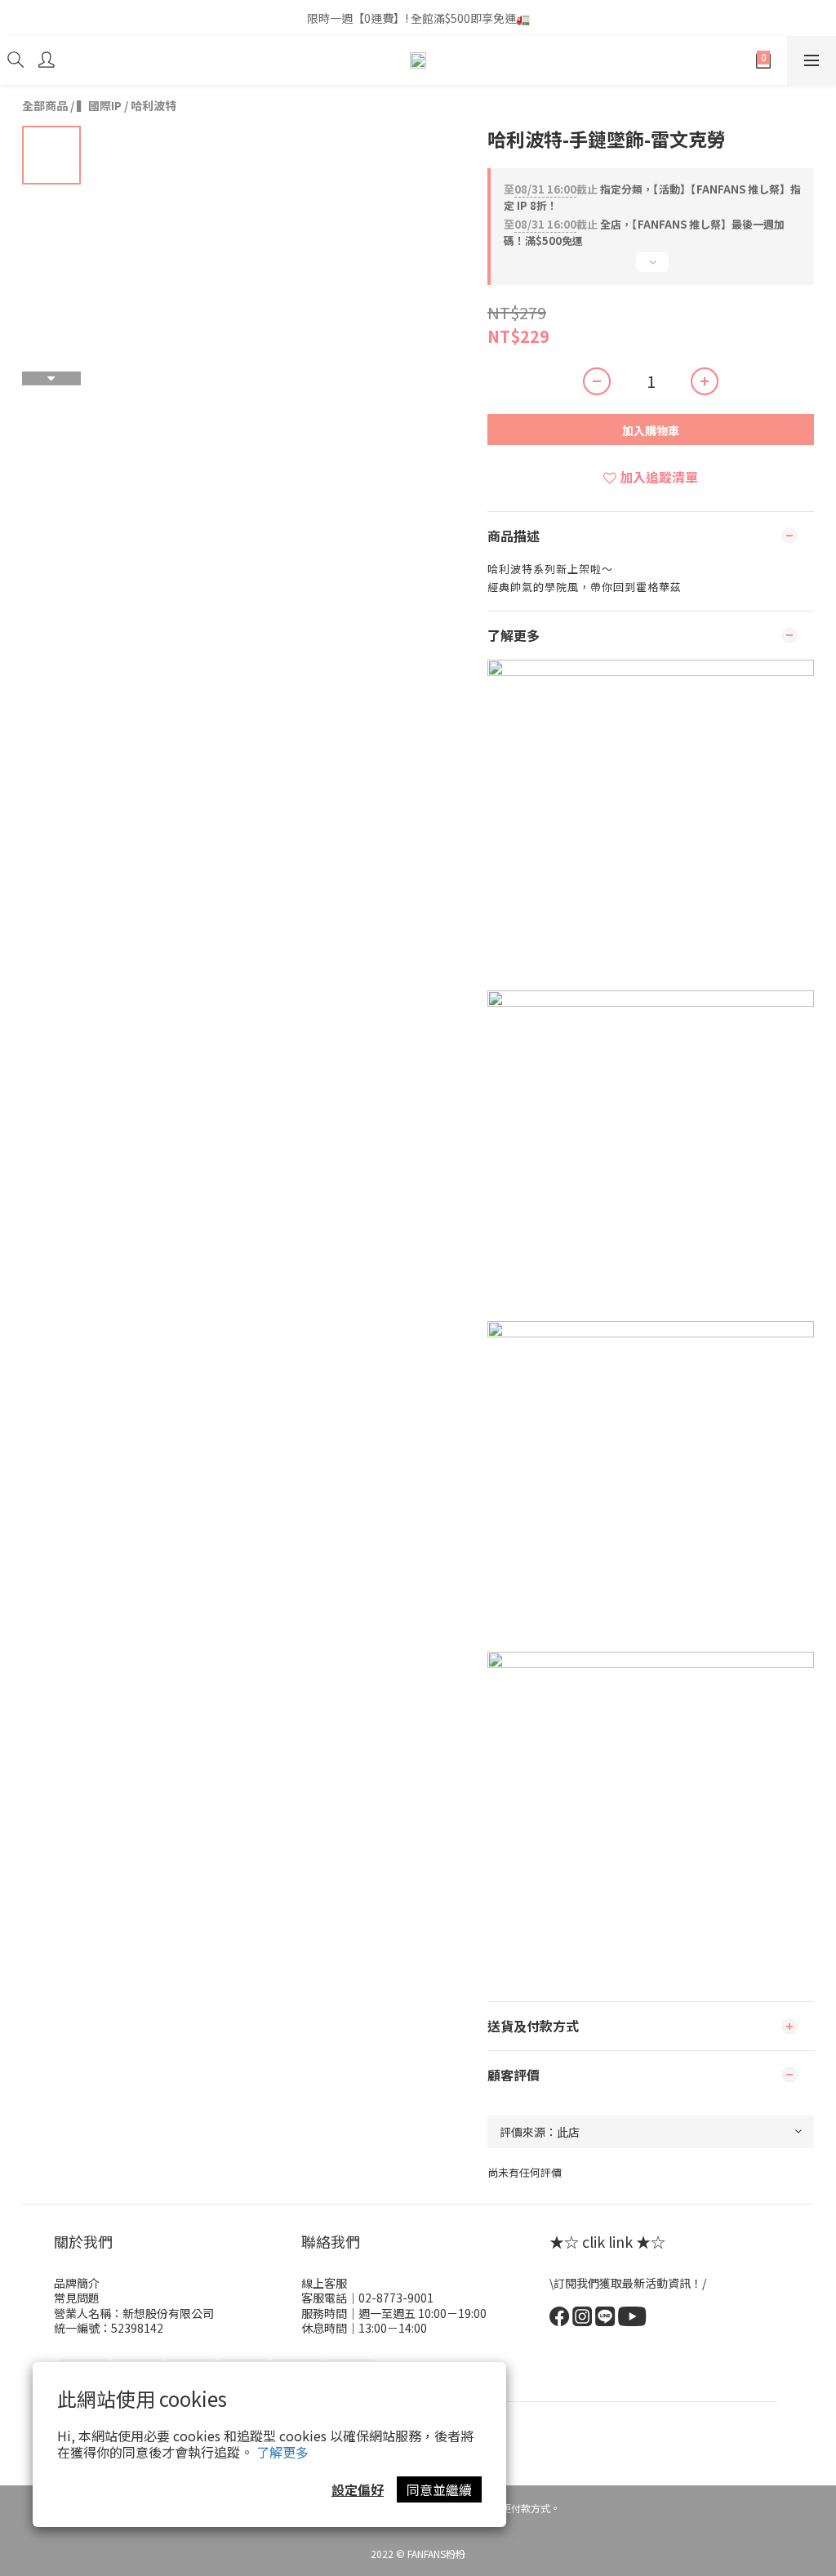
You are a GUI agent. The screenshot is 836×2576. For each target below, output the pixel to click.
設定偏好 (358, 2489)
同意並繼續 (439, 2489)
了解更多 (282, 2452)
